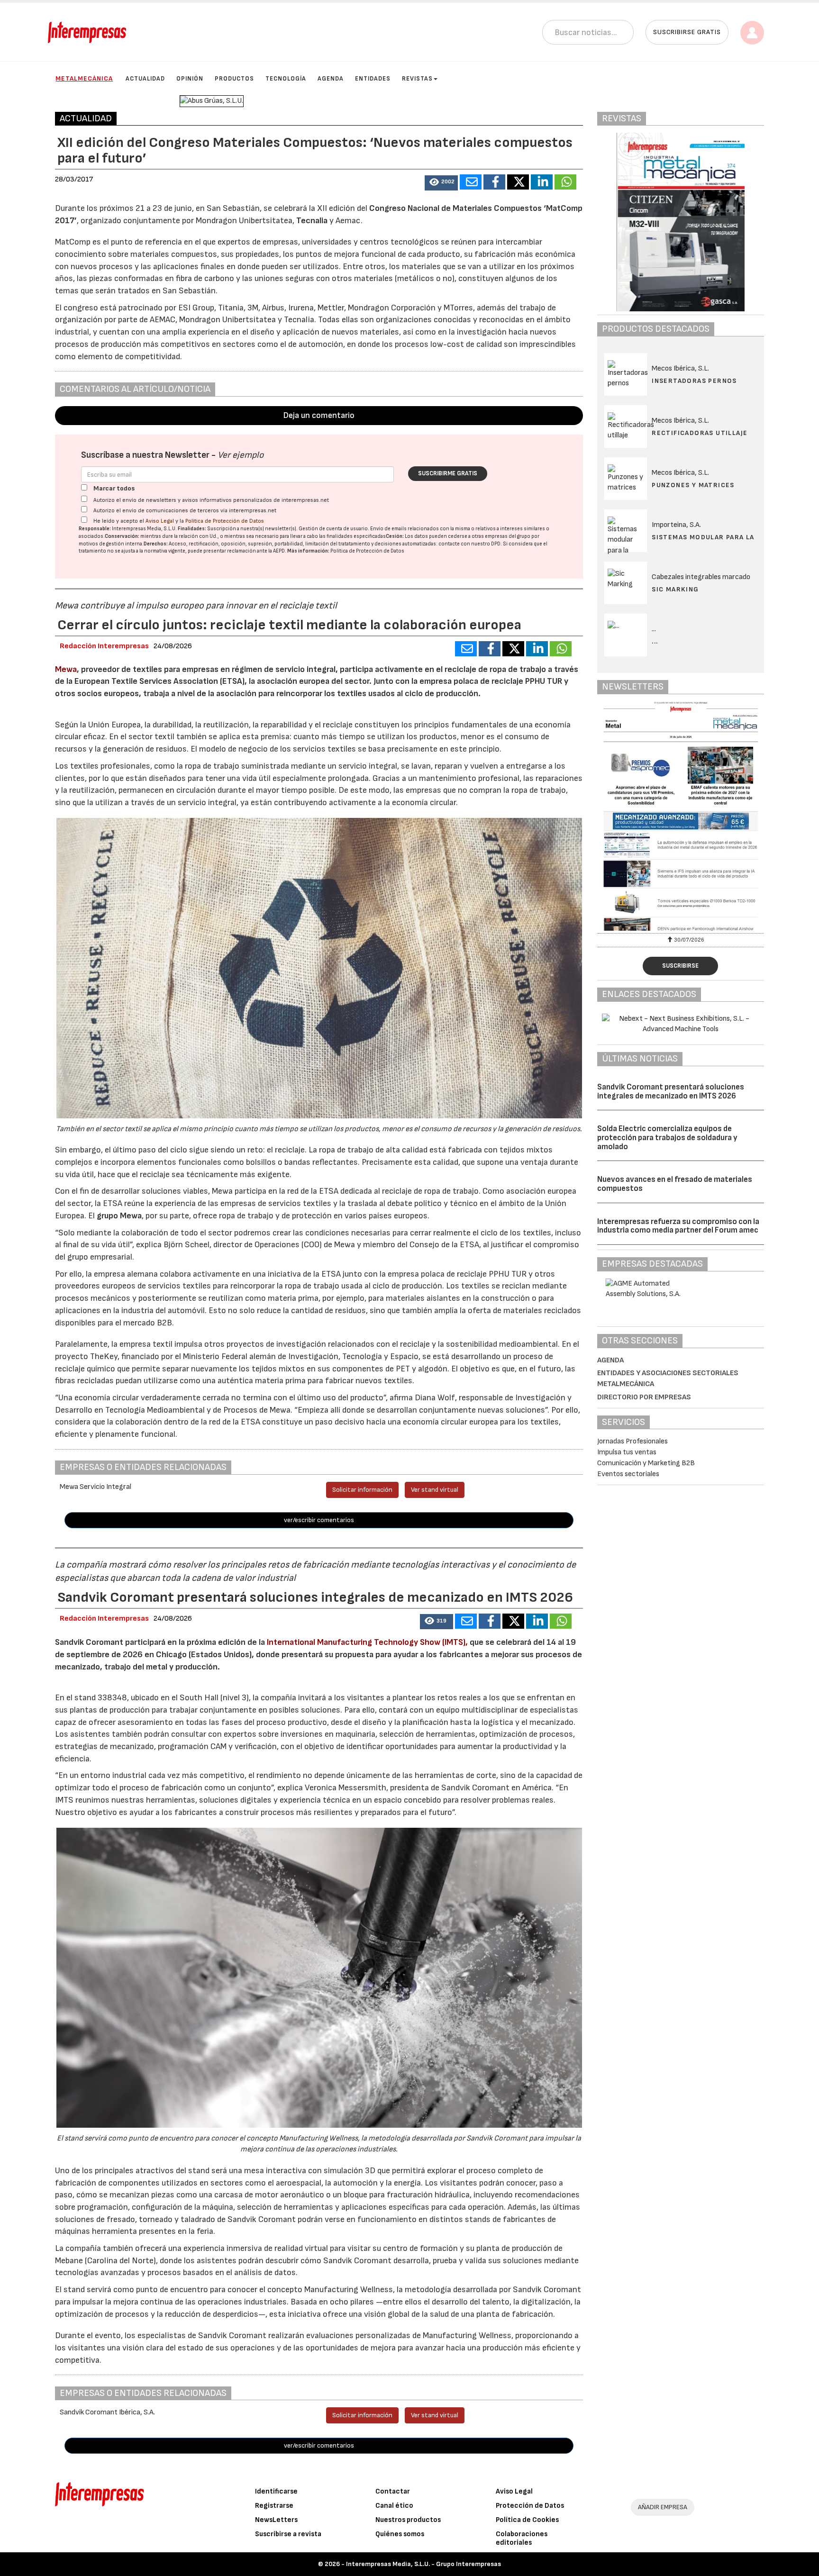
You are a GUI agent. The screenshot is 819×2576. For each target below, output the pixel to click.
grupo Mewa (119, 1216)
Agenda (331, 79)
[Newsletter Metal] (681, 816)
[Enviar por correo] (471, 182)
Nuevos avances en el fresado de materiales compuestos (675, 1184)
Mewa (66, 669)
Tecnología (286, 79)
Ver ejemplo (241, 455)
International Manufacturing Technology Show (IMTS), (367, 1642)
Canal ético (394, 2506)
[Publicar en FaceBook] (494, 182)
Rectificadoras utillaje (700, 433)
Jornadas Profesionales (632, 1441)
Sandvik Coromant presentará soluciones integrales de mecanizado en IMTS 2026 (671, 1092)
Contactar (393, 2491)
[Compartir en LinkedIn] (542, 182)
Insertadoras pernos (694, 381)
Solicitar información (362, 1490)
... (655, 641)
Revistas (417, 79)
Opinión (190, 79)
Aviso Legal (160, 521)
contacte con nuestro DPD (469, 544)
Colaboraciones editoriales (522, 2538)
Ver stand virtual (435, 1490)
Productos (234, 79)
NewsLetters (276, 2520)
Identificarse (276, 2491)
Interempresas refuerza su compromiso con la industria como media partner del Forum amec (678, 1226)
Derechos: (156, 544)
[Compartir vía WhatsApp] (565, 182)
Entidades (373, 79)
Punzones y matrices (693, 485)
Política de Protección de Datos (225, 521)
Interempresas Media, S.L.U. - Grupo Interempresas (423, 2564)
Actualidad (145, 79)
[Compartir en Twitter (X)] (518, 182)
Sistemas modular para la (703, 537)
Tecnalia (313, 221)
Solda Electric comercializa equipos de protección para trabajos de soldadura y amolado (667, 1138)
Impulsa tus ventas (627, 1452)
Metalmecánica (84, 78)
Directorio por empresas (644, 1397)
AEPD (279, 551)
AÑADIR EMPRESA (663, 2507)
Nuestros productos (408, 2520)
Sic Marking (675, 589)
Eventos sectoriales (628, 1474)
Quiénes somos (400, 2534)
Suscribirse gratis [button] (687, 32)
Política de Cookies (527, 2520)
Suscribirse (680, 966)
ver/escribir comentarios (319, 1520)
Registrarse (274, 2506)
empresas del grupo (508, 536)
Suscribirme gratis (448, 473)
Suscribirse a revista (288, 2534)
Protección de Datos (530, 2506)
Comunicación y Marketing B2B (646, 1463)
